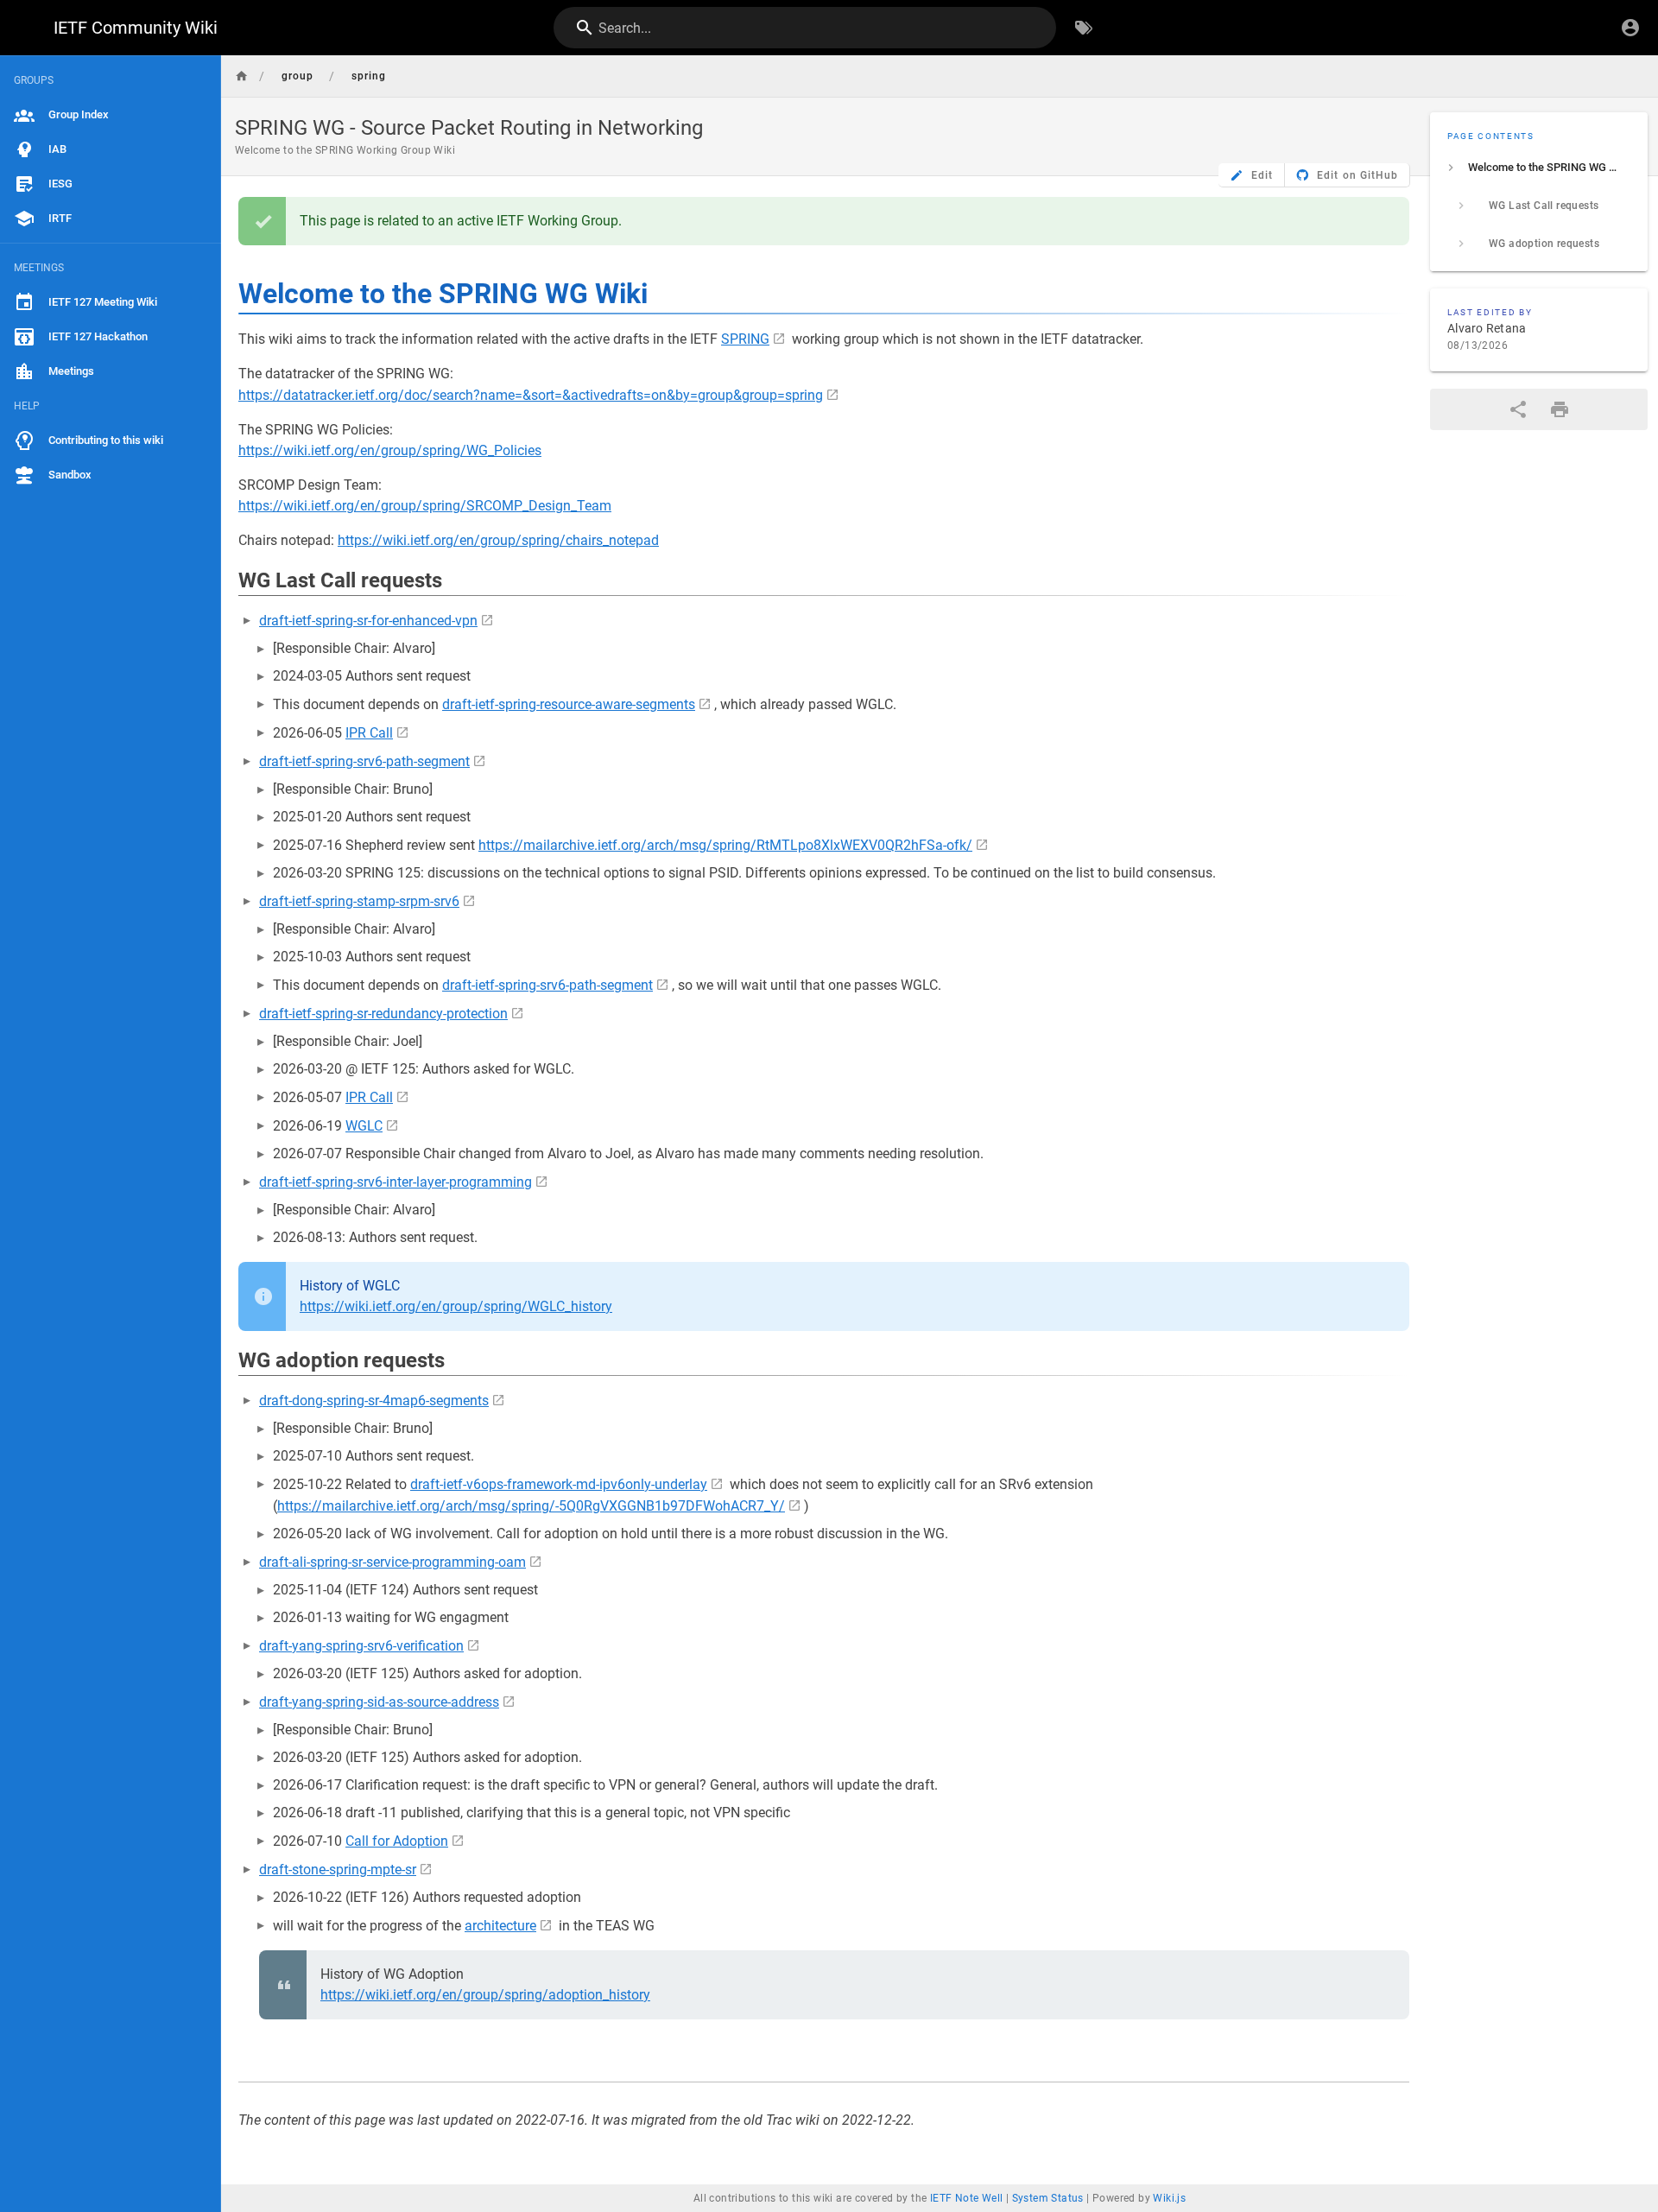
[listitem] (1539, 168)
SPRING (745, 339)
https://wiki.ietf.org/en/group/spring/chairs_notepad (498, 540)
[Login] (1630, 28)
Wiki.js (1169, 2198)
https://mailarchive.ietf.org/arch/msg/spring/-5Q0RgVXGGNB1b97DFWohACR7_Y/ (531, 1506)
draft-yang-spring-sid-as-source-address (379, 1702)
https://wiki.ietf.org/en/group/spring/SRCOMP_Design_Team (425, 506)
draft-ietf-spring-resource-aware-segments (569, 704)
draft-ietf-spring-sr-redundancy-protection (383, 1014)
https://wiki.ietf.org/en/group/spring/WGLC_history (456, 1306)
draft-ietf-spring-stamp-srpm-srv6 (359, 901)
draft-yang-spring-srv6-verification (361, 1646)
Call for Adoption (397, 1841)
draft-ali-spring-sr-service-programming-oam (392, 1562)
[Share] (1518, 409)
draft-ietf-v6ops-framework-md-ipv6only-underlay (559, 1484)
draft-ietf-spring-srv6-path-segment (364, 761)
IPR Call (369, 733)
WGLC (364, 1126)
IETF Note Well (967, 2198)
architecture (500, 1926)
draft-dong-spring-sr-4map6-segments (374, 1401)
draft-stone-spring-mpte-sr (338, 1870)
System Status (1048, 2198)
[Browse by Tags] (1084, 28)
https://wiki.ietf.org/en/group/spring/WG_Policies (390, 450)
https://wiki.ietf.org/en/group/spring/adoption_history (485, 1995)
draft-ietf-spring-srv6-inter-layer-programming (396, 1182)
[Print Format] (1560, 409)
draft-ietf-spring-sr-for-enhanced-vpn (368, 621)
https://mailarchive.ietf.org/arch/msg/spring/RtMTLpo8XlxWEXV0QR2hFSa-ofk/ (725, 845)
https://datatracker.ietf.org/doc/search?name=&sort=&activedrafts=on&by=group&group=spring (531, 395)
